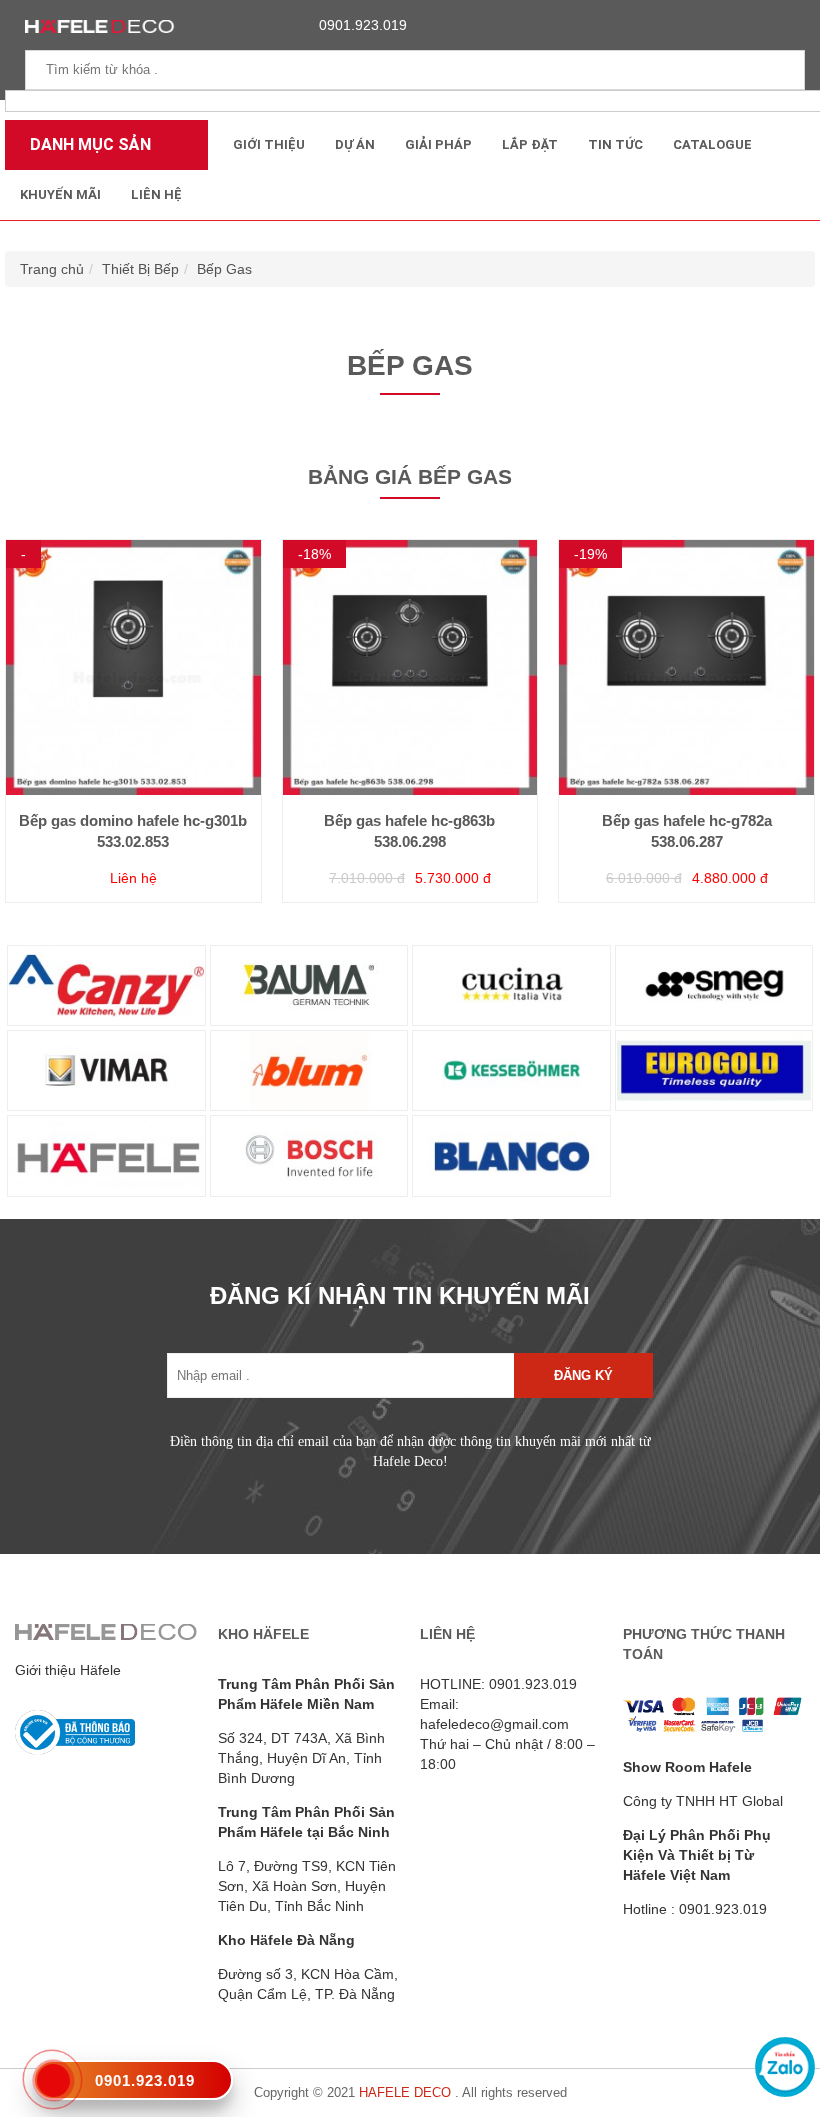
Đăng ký (583, 1375)
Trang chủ (52, 269)
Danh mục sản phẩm (85, 152)
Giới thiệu (269, 144)
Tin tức (615, 144)
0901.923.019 (363, 25)
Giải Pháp (438, 144)
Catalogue (712, 144)
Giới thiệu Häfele (68, 1670)
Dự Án (355, 144)
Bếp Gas (224, 269)
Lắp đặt (530, 144)
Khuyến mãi (60, 194)
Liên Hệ (156, 194)
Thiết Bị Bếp (140, 269)
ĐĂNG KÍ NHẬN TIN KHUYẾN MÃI (400, 1295)
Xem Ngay (133, 710)
